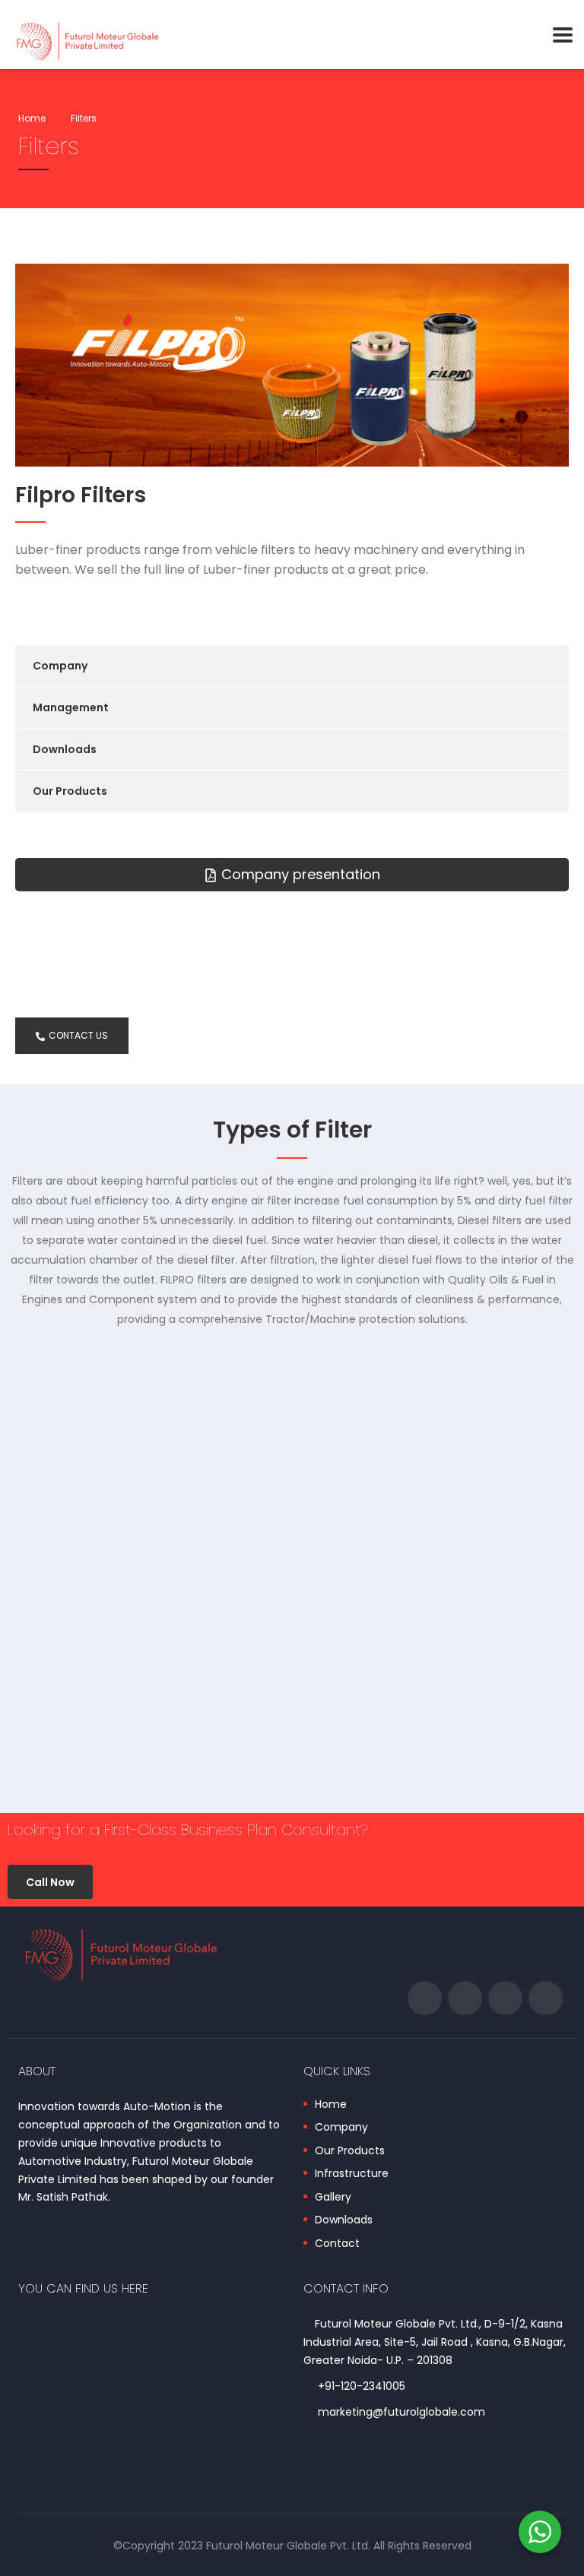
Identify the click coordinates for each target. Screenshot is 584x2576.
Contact (337, 2244)
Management (71, 707)
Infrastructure (352, 2174)
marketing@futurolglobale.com (401, 2412)
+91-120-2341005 (362, 2386)
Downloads (65, 749)
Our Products (70, 791)
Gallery (333, 2198)
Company (60, 666)
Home (32, 118)
